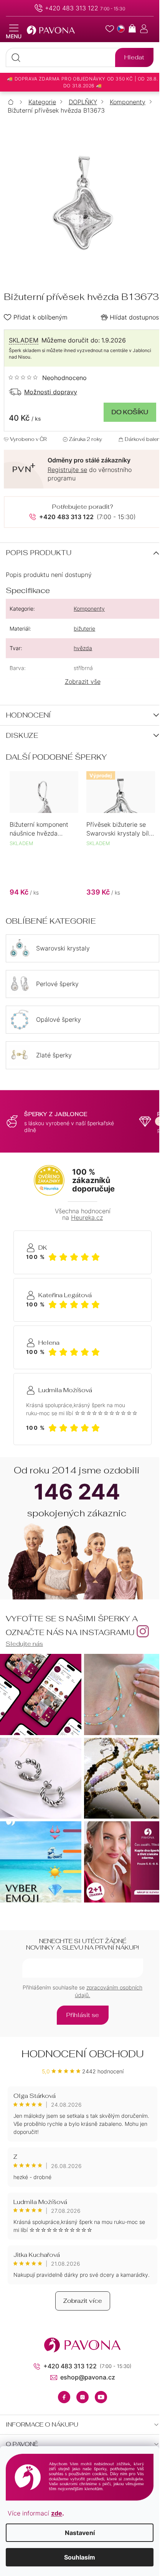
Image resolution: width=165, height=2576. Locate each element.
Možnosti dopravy (51, 392)
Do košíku (130, 412)
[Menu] (14, 32)
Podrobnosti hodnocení (48, 378)
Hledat (134, 57)
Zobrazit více (83, 2301)
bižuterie (84, 628)
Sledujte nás (24, 1644)
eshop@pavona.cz (88, 2377)
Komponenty (89, 609)
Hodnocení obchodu (83, 2054)
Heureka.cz (87, 1218)
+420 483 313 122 (72, 8)
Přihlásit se (83, 2015)
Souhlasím (80, 2557)
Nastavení (80, 2533)
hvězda (83, 648)
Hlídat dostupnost (135, 317)
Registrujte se (67, 470)
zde (57, 2513)
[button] (44, 888)
